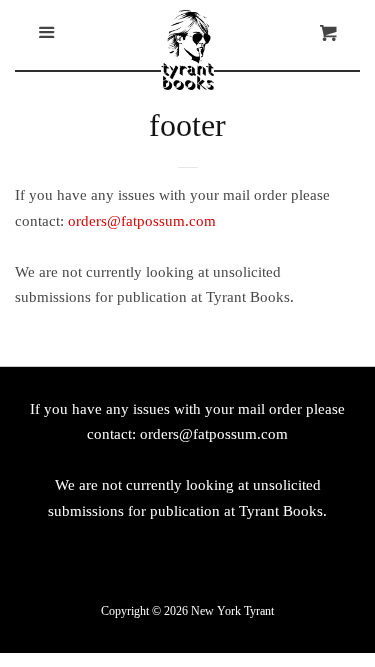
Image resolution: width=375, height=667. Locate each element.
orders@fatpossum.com (142, 221)
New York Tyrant (232, 611)
